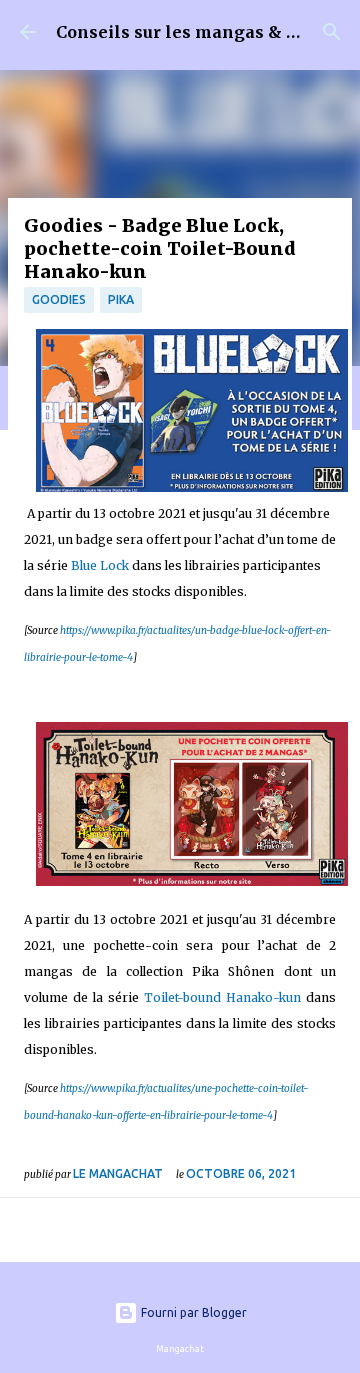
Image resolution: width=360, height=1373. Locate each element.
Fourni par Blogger (192, 1312)
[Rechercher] (332, 32)
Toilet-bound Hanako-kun (222, 997)
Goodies (59, 299)
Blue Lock (100, 565)
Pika (121, 299)
